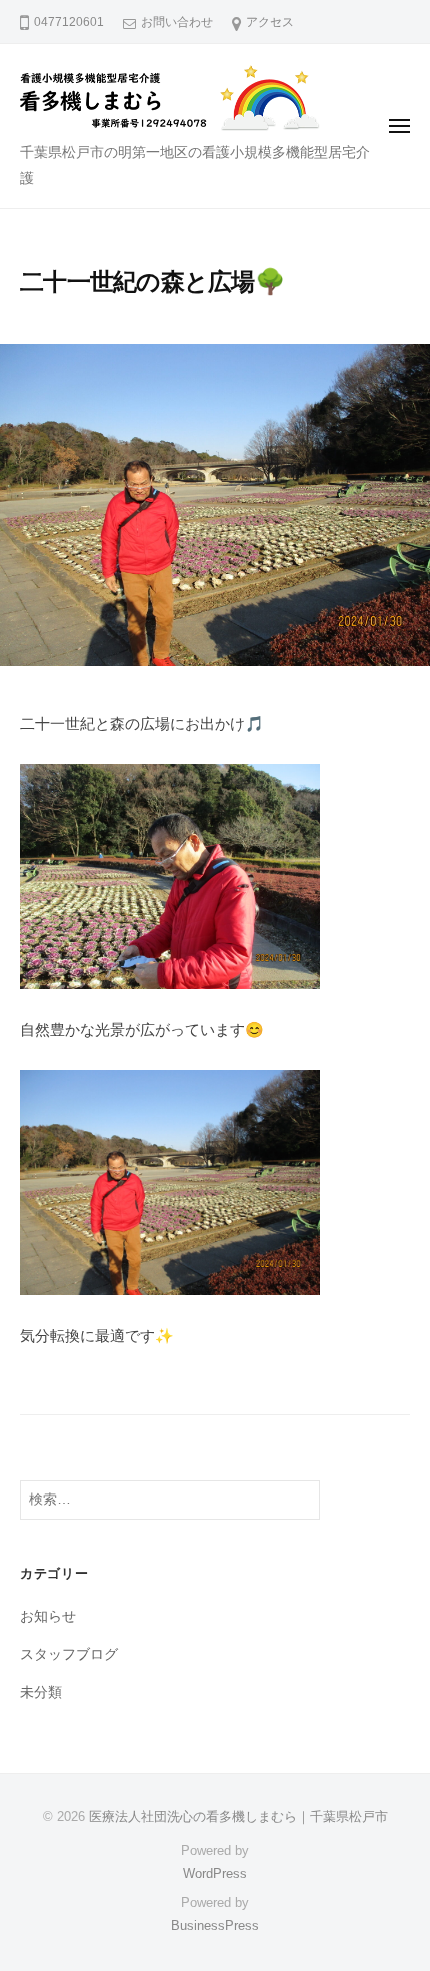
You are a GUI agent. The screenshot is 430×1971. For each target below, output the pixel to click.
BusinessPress (215, 1925)
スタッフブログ (69, 1654)
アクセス (270, 22)
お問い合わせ (177, 22)
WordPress (215, 1873)
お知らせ (48, 1616)
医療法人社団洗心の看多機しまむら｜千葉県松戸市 (238, 1816)
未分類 (41, 1692)
